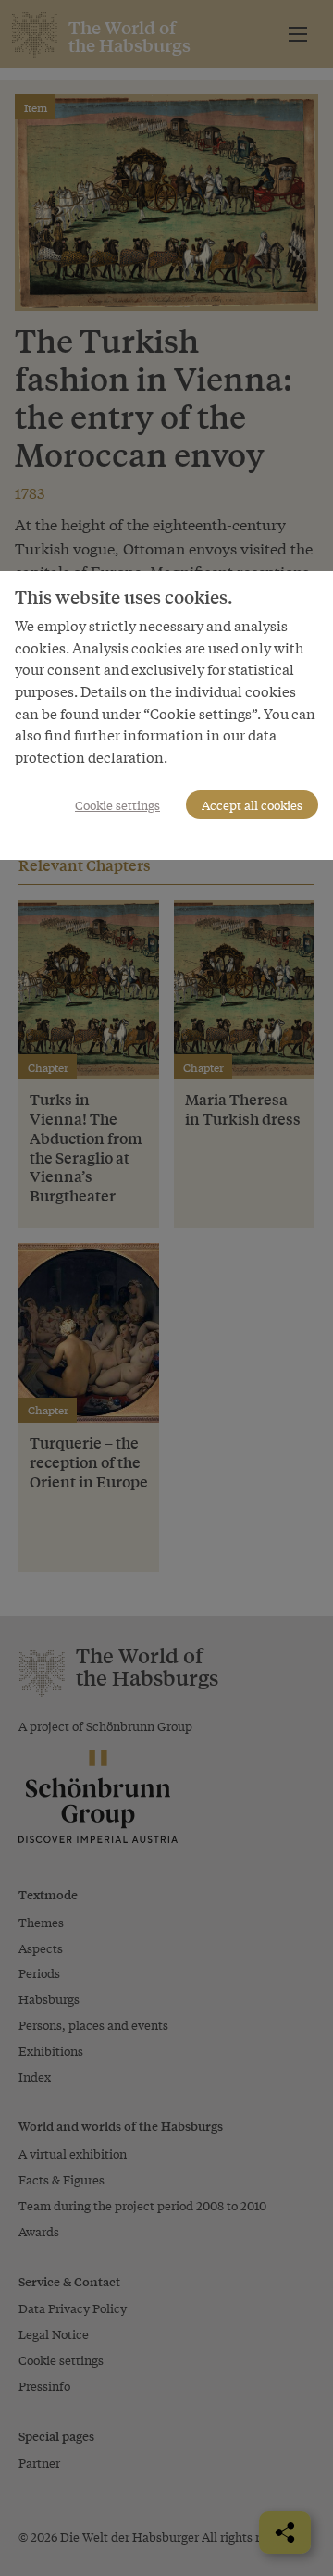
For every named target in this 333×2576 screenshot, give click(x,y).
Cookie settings (117, 805)
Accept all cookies (252, 805)
